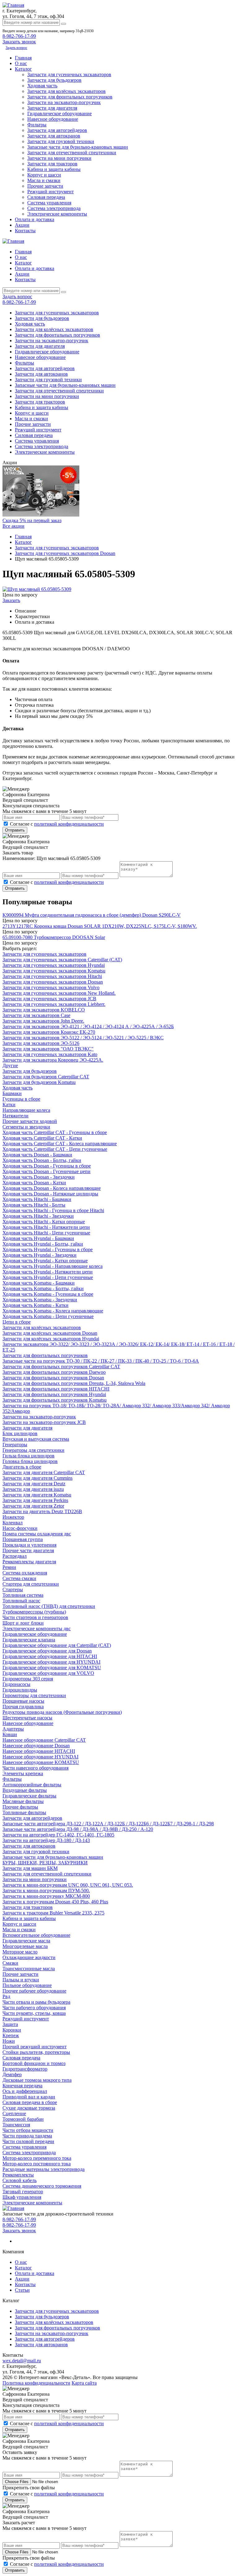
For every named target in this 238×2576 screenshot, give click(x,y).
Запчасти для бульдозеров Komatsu (39, 1082)
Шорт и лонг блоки (23, 1623)
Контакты (25, 231)
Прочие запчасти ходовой (30, 1121)
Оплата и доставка (35, 219)
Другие (10, 1065)
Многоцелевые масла (25, 1946)
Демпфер (12, 2074)
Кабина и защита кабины (54, 169)
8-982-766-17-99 (19, 36)
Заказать (11, 600)
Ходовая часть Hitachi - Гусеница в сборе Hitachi (53, 1210)
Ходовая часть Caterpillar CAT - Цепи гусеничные (55, 1149)
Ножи (9, 2041)
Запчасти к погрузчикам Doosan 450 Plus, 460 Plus (55, 1902)
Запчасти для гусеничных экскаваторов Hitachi (52, 976)
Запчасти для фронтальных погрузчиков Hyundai (54, 1394)
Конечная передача (22, 2086)
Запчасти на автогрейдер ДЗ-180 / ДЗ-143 (46, 1840)
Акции (22, 225)
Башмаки (12, 1093)
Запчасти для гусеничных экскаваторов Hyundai (54, 965)
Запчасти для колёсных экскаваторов (66, 91)
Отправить (15, 830)
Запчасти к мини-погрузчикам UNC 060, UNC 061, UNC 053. (68, 1885)
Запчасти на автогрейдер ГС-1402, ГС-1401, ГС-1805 (58, 1835)
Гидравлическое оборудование (59, 114)
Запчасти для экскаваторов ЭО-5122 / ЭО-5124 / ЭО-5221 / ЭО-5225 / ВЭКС (83, 1038)
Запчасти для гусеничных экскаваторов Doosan (53, 982)
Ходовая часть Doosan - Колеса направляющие (52, 1188)
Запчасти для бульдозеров (54, 80)
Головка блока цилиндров (30, 1461)
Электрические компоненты (57, 214)
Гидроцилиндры (20, 1690)
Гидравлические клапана (29, 1640)
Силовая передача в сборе (30, 2102)
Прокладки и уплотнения (29, 1545)
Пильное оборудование (27, 1985)
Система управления (49, 203)
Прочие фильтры (20, 1807)
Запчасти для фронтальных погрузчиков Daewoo (54, 1372)
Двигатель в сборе (22, 1467)
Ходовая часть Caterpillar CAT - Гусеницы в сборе (55, 1132)
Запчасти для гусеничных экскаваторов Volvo (51, 987)
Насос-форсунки (20, 1528)
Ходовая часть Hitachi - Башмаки (37, 1199)
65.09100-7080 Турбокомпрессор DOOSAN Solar (54, 937)
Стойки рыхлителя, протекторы (36, 2052)
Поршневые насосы (23, 1701)
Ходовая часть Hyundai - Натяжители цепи (48, 1272)
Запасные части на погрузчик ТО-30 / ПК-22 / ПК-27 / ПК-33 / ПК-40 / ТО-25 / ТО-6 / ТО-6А (101, 1361)
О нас (21, 63)
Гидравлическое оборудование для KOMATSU (52, 1668)
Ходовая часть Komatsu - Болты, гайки (43, 1288)
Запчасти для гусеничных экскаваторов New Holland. (59, 993)
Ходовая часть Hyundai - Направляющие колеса (53, 1266)
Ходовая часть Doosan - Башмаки (37, 1155)
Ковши (10, 1734)
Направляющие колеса (26, 1110)
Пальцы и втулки (21, 1980)
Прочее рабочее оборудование (34, 1991)
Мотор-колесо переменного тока (37, 2158)
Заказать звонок (19, 2231)
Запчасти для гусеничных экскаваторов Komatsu (54, 971)
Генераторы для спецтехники (33, 1450)
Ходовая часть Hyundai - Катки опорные (45, 1261)
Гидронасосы (16, 1684)
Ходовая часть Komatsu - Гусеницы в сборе (48, 1294)
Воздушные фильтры (25, 1790)
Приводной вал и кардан (29, 2097)
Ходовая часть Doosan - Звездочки (39, 1177)
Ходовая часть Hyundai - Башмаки (38, 1238)
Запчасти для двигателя (52, 108)
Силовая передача (46, 197)
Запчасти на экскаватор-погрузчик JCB (44, 1422)
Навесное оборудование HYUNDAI (40, 1757)
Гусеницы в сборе (21, 1099)
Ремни (9, 1567)
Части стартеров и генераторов (35, 1617)
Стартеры (13, 1589)
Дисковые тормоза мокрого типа (37, 2080)
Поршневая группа (23, 1539)
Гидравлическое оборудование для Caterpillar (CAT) (57, 1645)
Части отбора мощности (28, 2130)
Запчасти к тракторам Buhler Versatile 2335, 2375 (53, 1913)
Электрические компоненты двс (37, 1629)
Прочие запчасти (45, 186)
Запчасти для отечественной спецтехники (72, 153)
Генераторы (15, 1445)
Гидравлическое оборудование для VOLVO (48, 1673)
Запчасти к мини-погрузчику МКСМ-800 (46, 1896)
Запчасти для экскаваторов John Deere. (43, 1021)
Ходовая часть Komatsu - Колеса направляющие (53, 1311)
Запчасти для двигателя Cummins (37, 1478)
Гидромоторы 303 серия (28, 1679)
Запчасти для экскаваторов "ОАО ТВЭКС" (48, 1049)
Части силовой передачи (28, 2141)
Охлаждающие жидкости (29, 1957)
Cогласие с (57, 824)
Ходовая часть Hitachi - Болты (34, 1205)
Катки (9, 1105)
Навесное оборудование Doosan (36, 1746)
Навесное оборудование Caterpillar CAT (44, 1740)
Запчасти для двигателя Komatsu (37, 1495)
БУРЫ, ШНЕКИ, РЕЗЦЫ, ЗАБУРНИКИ (45, 1863)
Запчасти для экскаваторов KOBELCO (44, 1010)
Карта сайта (84, 2383)
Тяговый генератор (23, 2192)
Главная (23, 58)
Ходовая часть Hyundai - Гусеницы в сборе (48, 1249)
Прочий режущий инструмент (35, 2047)
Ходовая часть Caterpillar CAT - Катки (42, 1138)
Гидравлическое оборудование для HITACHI (50, 1656)
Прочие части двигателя (28, 1550)
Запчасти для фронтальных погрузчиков (70, 97)
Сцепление (14, 2113)
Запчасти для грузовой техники (61, 141)
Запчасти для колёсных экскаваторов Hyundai (51, 1339)
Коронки (12, 2030)
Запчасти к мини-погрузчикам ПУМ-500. (46, 1891)
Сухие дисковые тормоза (29, 2108)
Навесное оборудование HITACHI (39, 1751)
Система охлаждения (25, 1573)
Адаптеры (13, 1729)
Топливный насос (21, 1601)
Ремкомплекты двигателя (29, 1562)
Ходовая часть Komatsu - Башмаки (39, 1283)
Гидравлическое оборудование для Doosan (47, 1651)
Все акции (13, 526)
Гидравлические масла (26, 1941)
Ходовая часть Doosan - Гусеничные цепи (46, 1171)
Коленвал (13, 1523)
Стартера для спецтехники (31, 1584)
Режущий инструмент (51, 192)
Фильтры (37, 125)
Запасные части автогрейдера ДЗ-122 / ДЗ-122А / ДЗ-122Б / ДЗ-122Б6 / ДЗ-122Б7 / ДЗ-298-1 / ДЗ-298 (108, 1824)
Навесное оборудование (53, 119)
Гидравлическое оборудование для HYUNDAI (51, 1662)
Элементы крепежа (23, 1773)
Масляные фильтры (23, 1801)
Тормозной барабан (23, 2119)
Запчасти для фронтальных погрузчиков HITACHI (56, 1389)
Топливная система (23, 1595)
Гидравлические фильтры (29, 1796)
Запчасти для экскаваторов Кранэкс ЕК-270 (49, 1032)
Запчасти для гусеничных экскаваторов (69, 74)
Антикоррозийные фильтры (32, 1785)
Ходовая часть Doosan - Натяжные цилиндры (50, 1194)
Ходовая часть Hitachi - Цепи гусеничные (46, 1233)
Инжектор (13, 1517)
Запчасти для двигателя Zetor (33, 1506)
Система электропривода (54, 208)
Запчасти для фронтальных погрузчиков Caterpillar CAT (61, 1367)
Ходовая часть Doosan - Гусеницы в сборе (47, 1166)
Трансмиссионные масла (29, 1969)
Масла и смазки (44, 180)
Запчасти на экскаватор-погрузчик (64, 102)
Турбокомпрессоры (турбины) (34, 1612)
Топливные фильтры (24, 1812)
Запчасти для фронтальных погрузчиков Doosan (53, 1378)
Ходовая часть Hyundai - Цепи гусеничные (48, 1277)
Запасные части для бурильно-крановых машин (78, 147)
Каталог (23, 69)
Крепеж (11, 2035)
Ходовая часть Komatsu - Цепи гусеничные (48, 1316)
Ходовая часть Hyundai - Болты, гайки (43, 1244)
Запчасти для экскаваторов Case (36, 1015)
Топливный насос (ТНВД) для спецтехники (49, 1606)
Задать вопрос (16, 48)
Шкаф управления (22, 2197)
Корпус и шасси (44, 175)
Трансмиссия (16, 2125)
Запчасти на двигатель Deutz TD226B (42, 1511)
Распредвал (15, 1556)
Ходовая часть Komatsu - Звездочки (40, 1300)
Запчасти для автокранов (54, 136)
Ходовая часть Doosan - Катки (34, 1183)
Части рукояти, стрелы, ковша (34, 2013)
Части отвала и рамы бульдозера (36, 2002)
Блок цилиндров (20, 1433)
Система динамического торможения (42, 2186)
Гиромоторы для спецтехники (34, 1695)
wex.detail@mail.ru (22, 2361)
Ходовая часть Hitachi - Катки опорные (44, 1222)
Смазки (10, 1963)
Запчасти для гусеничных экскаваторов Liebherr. (54, 1004)
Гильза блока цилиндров (29, 1456)
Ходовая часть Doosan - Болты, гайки (42, 1160)
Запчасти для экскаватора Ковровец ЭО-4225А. (53, 1060)
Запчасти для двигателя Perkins (35, 1500)
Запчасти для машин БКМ (30, 1868)
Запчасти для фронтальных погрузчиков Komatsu (55, 1400)
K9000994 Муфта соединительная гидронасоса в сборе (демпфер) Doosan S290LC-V (92, 915)
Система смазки (19, 1578)
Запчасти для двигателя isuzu (33, 1489)
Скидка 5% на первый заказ (32, 520)
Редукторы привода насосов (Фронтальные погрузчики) (62, 1712)
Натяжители (15, 1116)
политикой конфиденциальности (69, 824)
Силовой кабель (20, 2180)
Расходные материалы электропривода (44, 2169)
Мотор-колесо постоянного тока (37, 2164)
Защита (10, 2024)
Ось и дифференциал (25, 2091)
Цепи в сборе (17, 1322)
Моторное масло (20, 1952)
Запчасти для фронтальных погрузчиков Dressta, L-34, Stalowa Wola (74, 1383)
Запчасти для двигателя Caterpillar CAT (44, 1472)
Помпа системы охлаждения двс (37, 1534)
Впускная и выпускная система (36, 1439)
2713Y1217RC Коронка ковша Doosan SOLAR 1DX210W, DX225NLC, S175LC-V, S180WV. (100, 926)
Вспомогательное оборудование (36, 1935)
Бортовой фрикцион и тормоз (34, 2063)
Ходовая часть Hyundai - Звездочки (40, 1255)
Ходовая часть (42, 86)
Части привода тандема (27, 2136)
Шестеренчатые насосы (27, 1718)
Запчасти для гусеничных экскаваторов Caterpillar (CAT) (62, 960)
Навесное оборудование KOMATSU (41, 1762)
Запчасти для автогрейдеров (57, 130)
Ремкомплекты (18, 2175)
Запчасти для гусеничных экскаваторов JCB (49, 999)
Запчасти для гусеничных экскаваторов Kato (50, 1054)
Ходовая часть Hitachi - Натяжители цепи (46, 1227)
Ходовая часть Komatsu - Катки (35, 1305)
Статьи (22, 2290)
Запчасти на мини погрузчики (59, 158)
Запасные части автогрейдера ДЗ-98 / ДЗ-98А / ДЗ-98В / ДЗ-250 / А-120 (78, 1829)
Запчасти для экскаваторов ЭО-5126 (41, 1043)
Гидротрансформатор (25, 2069)
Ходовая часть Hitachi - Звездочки (38, 1216)
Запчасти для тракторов (52, 164)
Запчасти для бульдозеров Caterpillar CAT (46, 1077)
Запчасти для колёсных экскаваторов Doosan (50, 1333)
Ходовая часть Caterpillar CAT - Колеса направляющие (60, 1144)
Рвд (6, 1996)
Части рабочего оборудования (34, 2008)
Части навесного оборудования (35, 1768)
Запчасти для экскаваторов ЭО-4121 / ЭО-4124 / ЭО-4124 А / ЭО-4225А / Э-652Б (88, 1026)
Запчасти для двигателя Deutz (34, 1484)
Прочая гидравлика (23, 1707)
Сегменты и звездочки (26, 1127)
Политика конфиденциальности (36, 2383)
